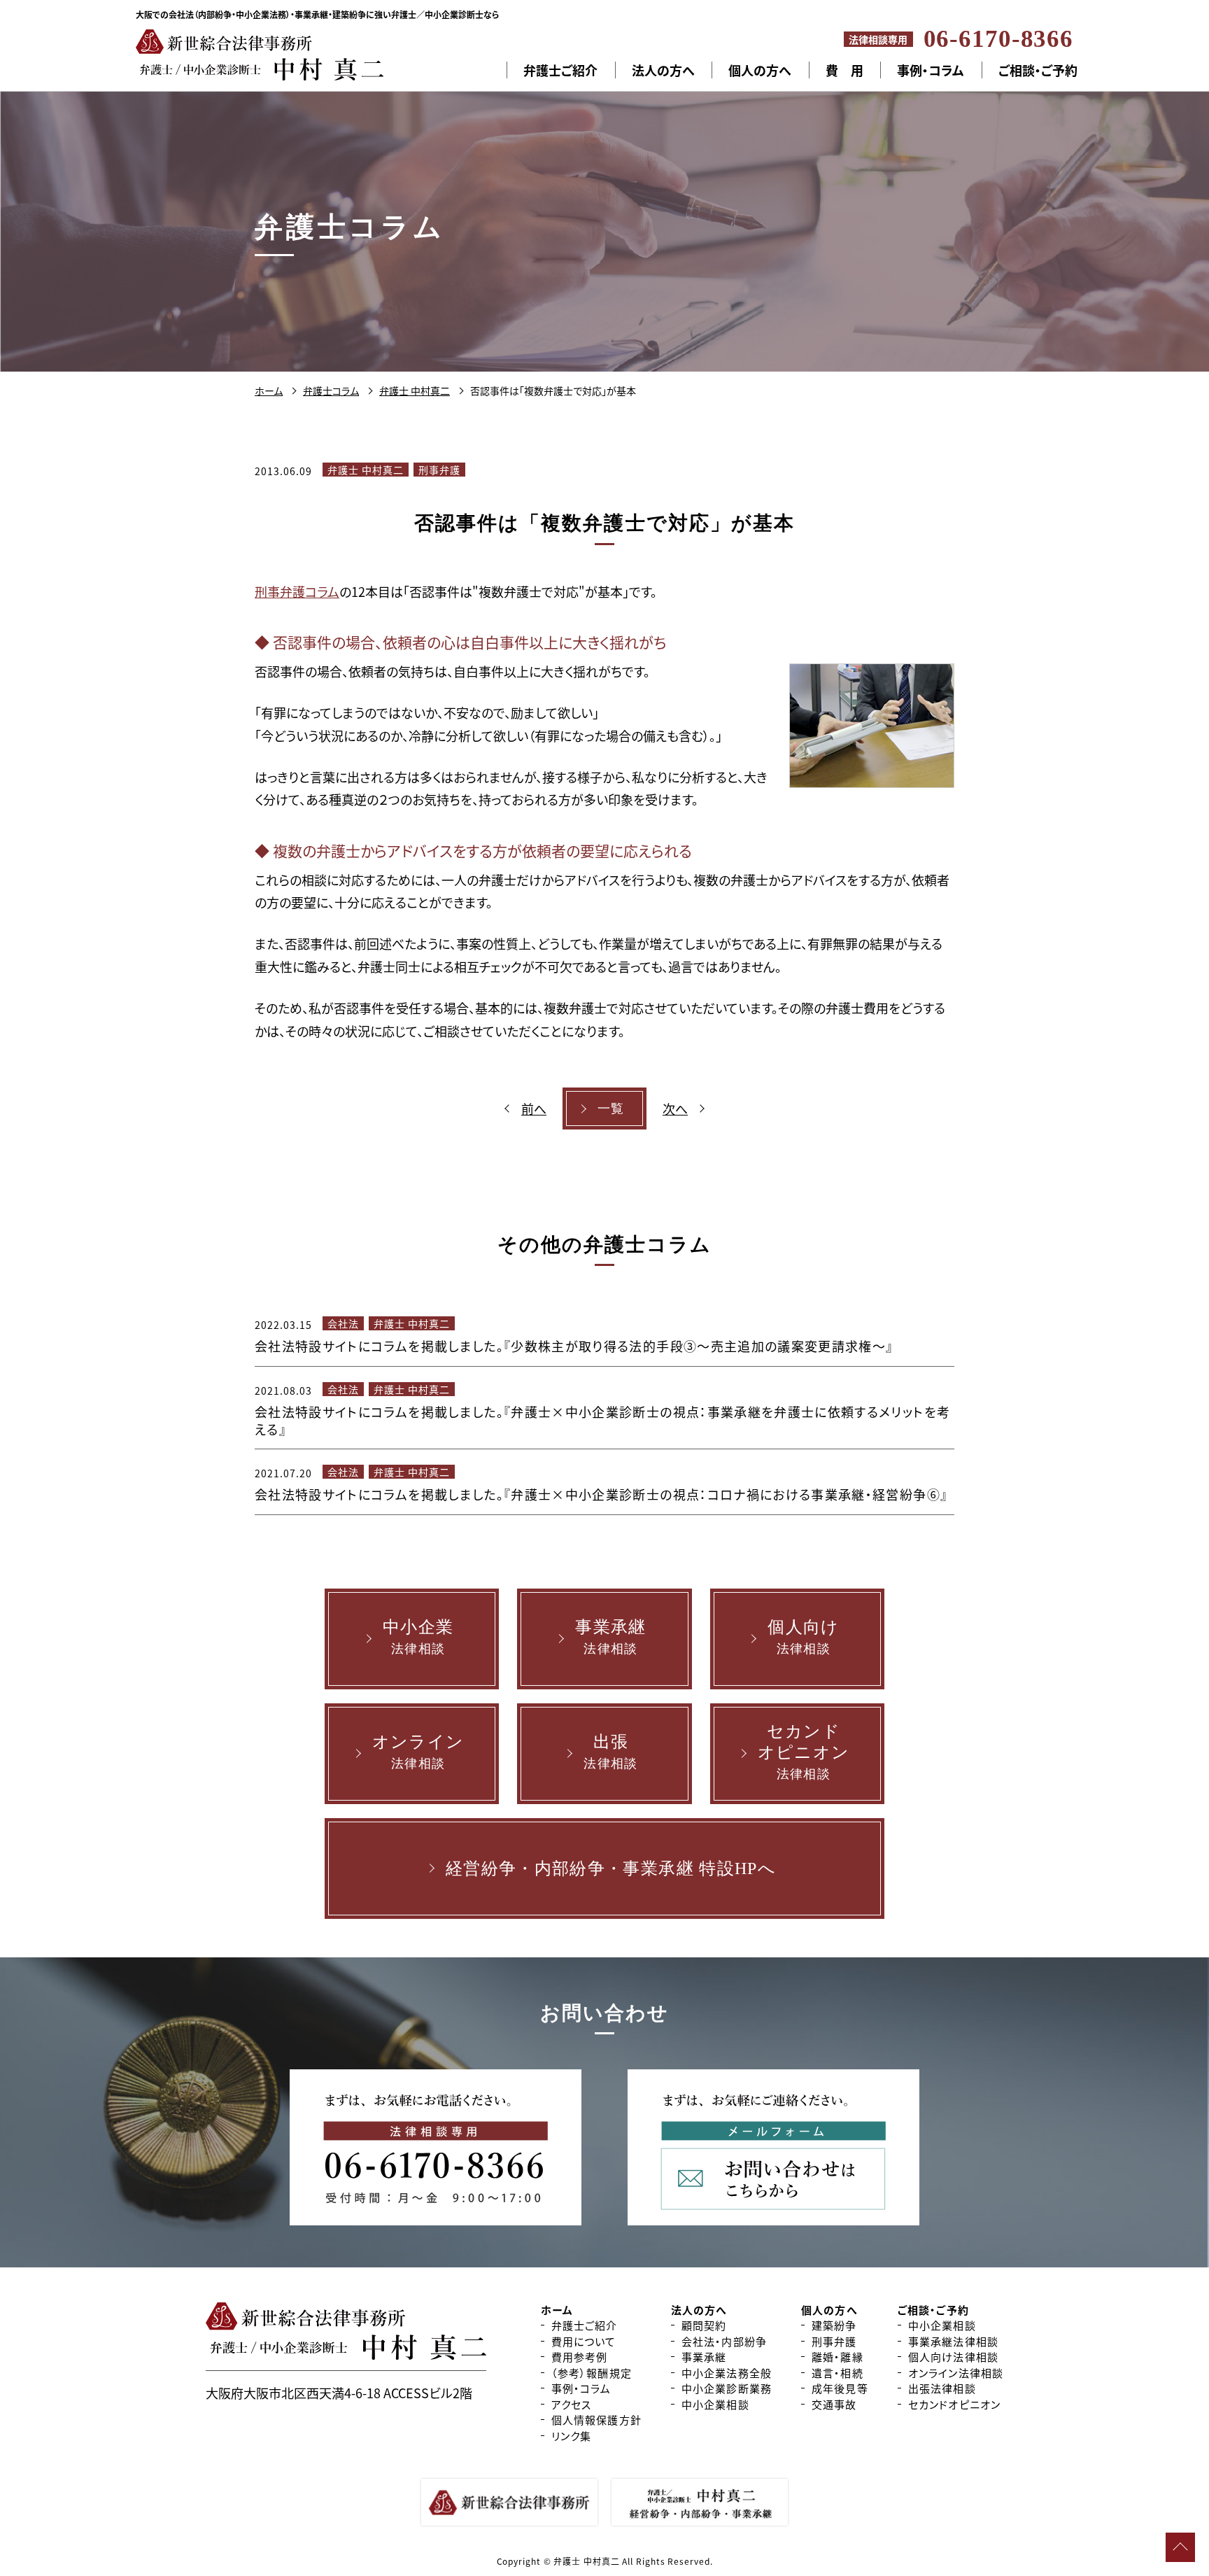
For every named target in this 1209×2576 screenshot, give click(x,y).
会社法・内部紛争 (724, 2341)
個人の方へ (760, 70)
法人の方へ (663, 70)
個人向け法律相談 (953, 2357)
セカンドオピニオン (954, 2404)
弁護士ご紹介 (560, 70)
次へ (675, 1108)
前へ (534, 1108)
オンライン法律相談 (956, 2373)
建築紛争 (834, 2325)
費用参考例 (580, 2357)
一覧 (611, 1108)
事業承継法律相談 (953, 2341)
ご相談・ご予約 (1038, 70)
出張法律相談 (942, 2388)
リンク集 (572, 2436)
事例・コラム (931, 70)
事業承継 (704, 2357)
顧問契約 (704, 2325)
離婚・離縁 (837, 2357)
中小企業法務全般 (727, 2373)
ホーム (557, 2310)
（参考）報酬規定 (592, 2373)
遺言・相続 (837, 2373)
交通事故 (834, 2404)
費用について (584, 2341)
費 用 (844, 70)
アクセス (572, 2404)
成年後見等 (840, 2388)
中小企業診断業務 (727, 2388)
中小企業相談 (715, 2404)
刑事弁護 (439, 470)
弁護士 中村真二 (366, 470)
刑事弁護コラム (297, 591)
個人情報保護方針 (596, 2420)
